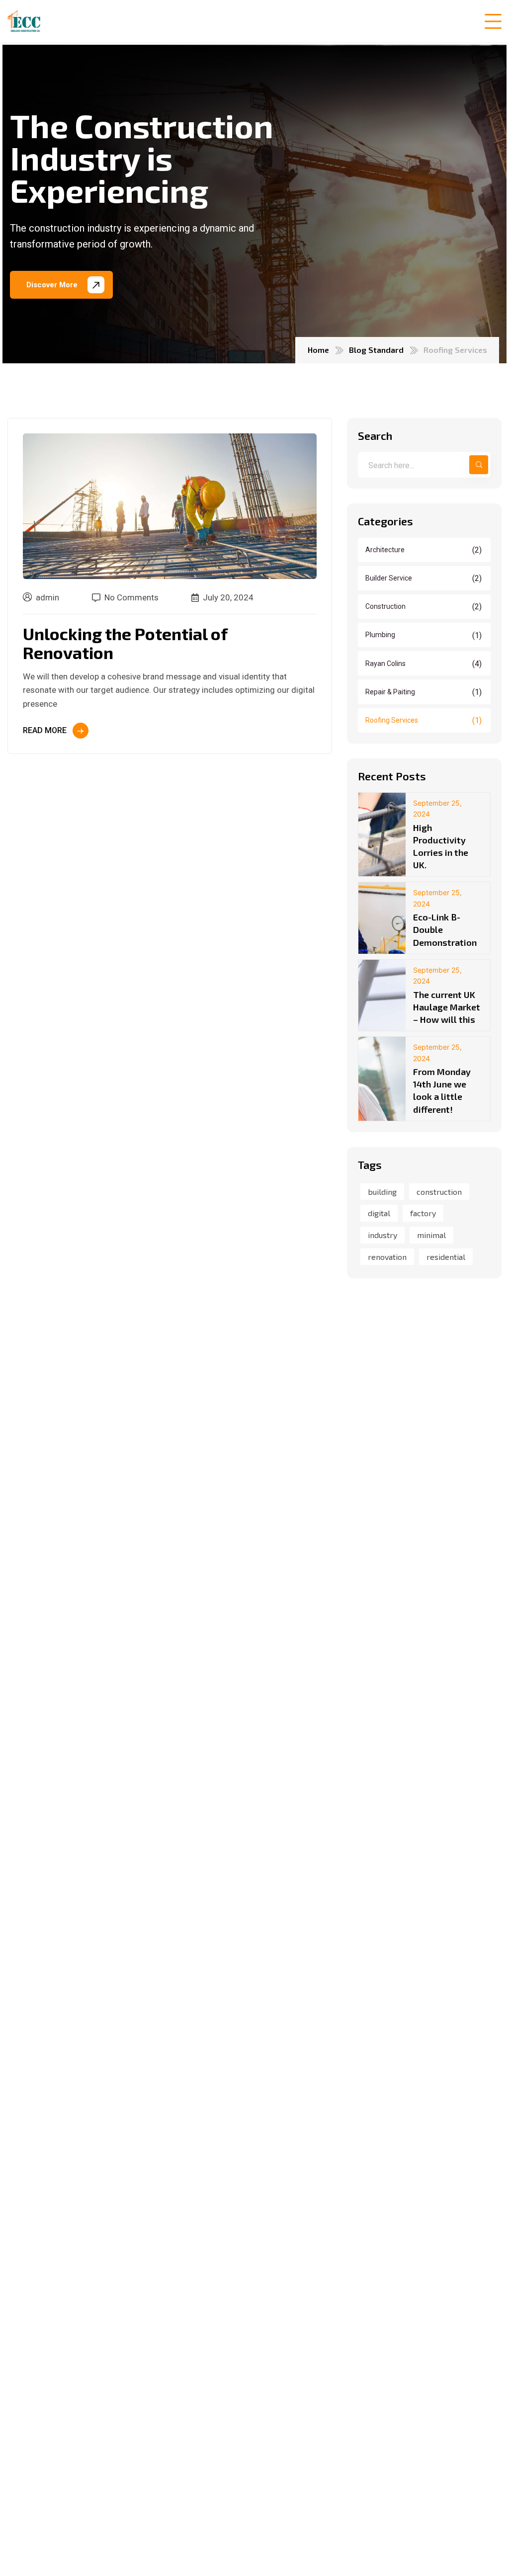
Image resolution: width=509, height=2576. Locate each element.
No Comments (131, 598)
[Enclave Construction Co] (24, 21)
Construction (424, 607)
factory (423, 1213)
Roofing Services (424, 720)
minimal (431, 1235)
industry (382, 1235)
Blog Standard (376, 350)
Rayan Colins (424, 663)
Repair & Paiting (424, 692)
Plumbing (424, 635)
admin (47, 597)
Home (318, 350)
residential (446, 1257)
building (382, 1192)
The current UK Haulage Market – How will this (447, 1007)
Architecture (424, 550)
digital (379, 1213)
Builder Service (424, 578)
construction (439, 1192)
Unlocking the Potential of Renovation (125, 643)
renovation (387, 1257)
